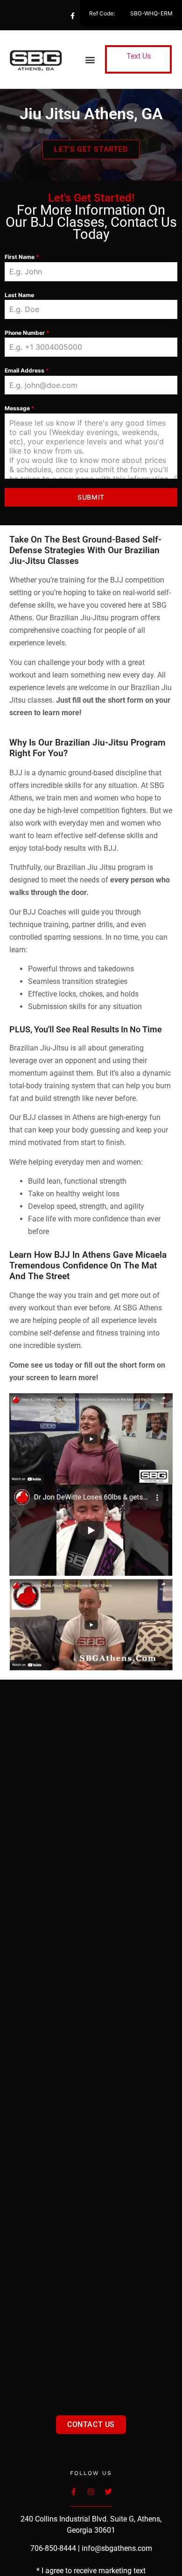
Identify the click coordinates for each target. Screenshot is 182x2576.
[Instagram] (109, 16)
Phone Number (27, 333)
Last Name (19, 295)
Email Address (27, 370)
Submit (91, 497)
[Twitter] (91, 16)
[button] (90, 59)
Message (20, 408)
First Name (22, 257)
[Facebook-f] (73, 16)
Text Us (139, 56)
